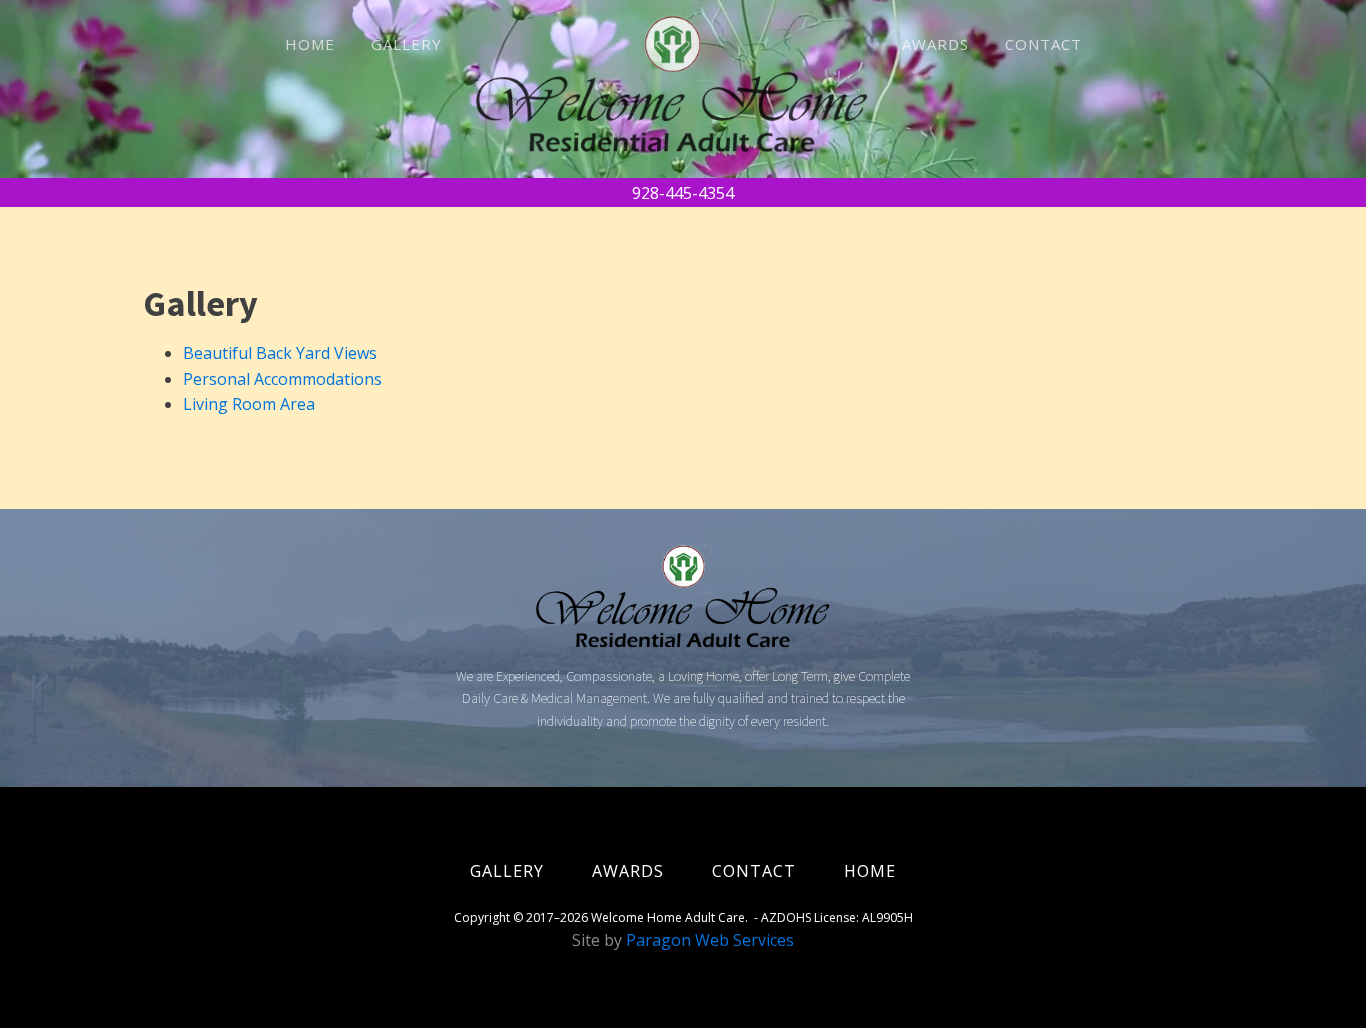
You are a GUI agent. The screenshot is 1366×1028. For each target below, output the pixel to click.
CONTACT (1043, 44)
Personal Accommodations (282, 379)
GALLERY (406, 44)
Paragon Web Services (710, 940)
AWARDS (935, 44)
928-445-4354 (683, 193)
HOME (310, 44)
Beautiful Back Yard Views (280, 353)
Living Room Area (249, 404)
